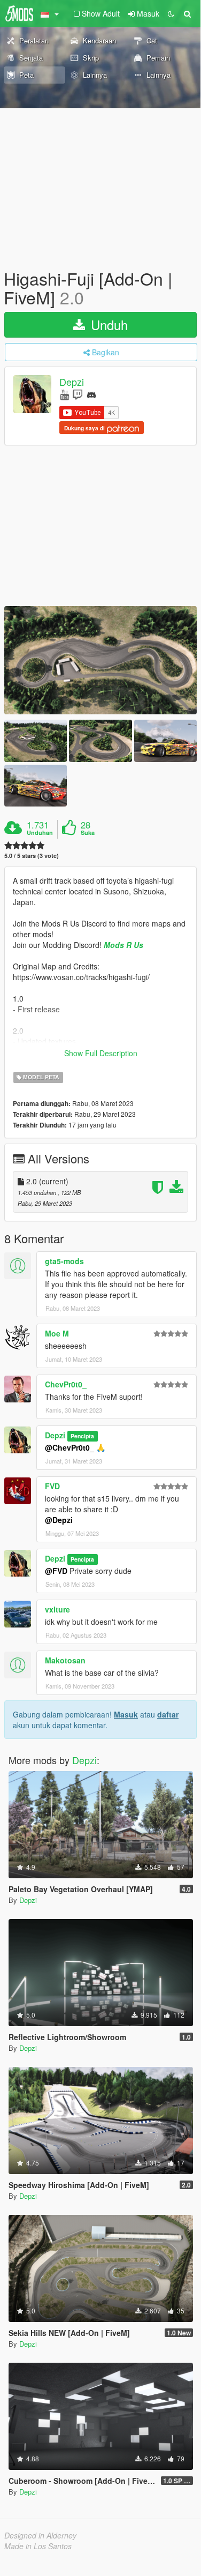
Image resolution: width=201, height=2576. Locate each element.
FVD (52, 1486)
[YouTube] (64, 394)
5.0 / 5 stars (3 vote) (32, 856)
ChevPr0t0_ (66, 1384)
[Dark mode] (171, 13)
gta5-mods (64, 1261)
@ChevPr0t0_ (69, 1447)
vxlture (57, 1609)
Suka (88, 833)
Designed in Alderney (40, 2535)
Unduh (107, 324)
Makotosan (65, 1660)
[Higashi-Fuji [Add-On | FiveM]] (100, 660)
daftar (168, 1714)
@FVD (56, 1571)
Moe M (57, 1333)
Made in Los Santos (38, 2546)
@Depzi (59, 1520)
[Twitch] (78, 394)
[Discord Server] (91, 394)
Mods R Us (123, 945)
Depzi (72, 382)
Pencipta (82, 1436)
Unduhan (40, 833)
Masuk (126, 1714)
